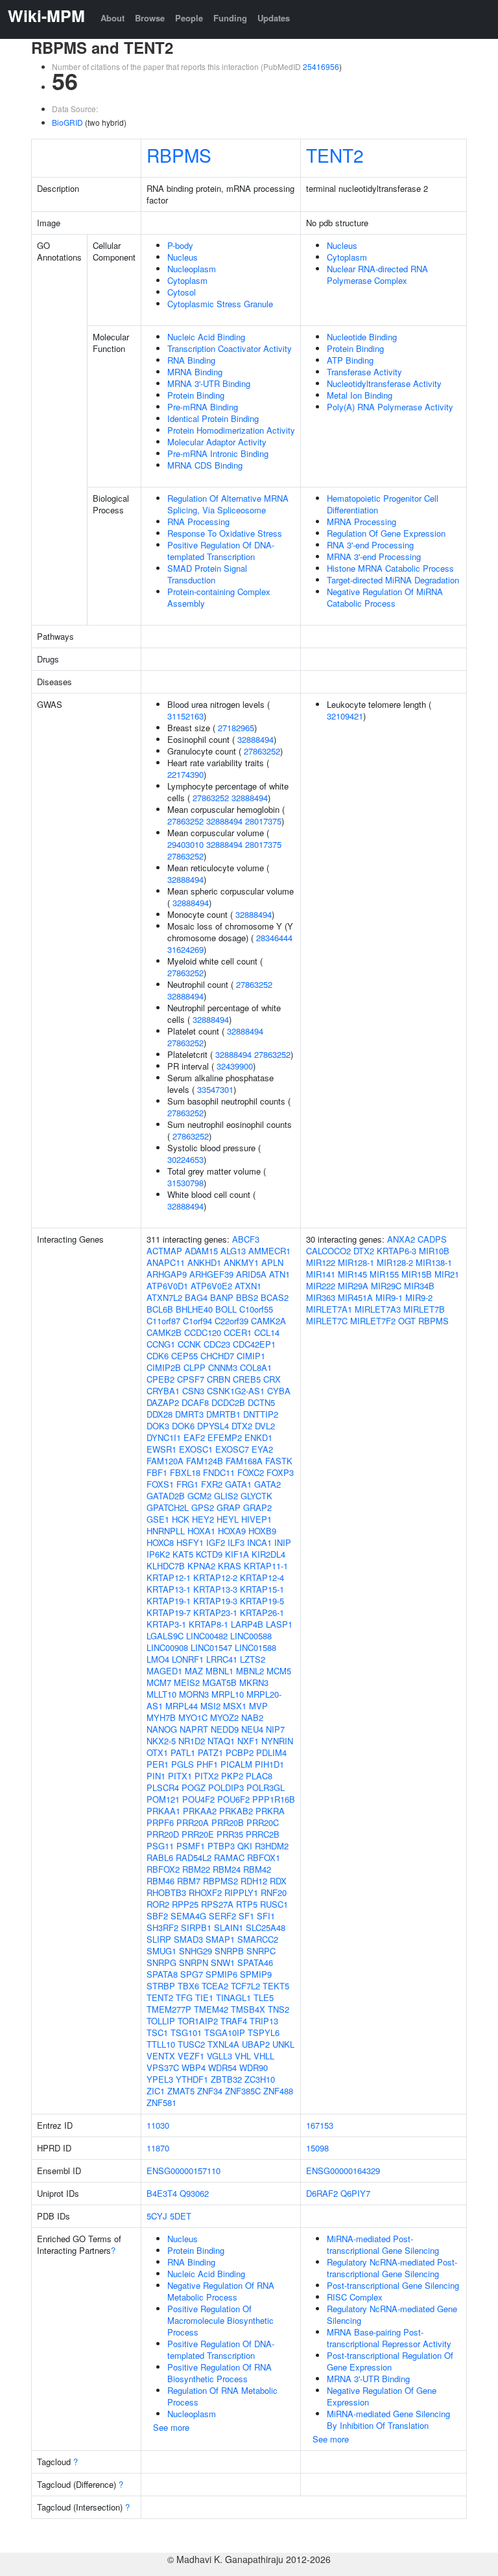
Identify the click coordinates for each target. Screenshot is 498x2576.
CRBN (219, 1379)
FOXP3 (280, 1472)
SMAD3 (188, 1939)
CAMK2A (268, 1321)
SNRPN (194, 1962)
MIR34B (419, 1286)
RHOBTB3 (166, 1892)
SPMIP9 (256, 1974)
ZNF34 (210, 2091)
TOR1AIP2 (198, 2021)
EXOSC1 (196, 1449)
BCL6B (160, 1309)
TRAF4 (234, 2021)
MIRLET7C (327, 1321)
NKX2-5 (161, 1741)
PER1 (158, 1764)
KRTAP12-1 (169, 1577)
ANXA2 (401, 1239)
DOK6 (183, 1426)
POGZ (194, 1787)
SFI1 (266, 1916)
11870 (158, 2148)
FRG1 (187, 1484)
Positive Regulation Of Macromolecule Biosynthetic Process (220, 2320)
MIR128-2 (395, 1262)
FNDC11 (219, 1472)
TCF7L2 (245, 1986)
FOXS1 (160, 1484)
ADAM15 (201, 1251)
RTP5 (247, 1904)
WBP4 (194, 2067)
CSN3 (193, 1391)
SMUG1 (161, 1951)
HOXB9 (262, 1531)
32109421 (345, 716)
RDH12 (254, 1881)
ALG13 (233, 1251)
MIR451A (355, 1297)
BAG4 (196, 1297)
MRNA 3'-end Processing (374, 556)
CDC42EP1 (254, 1344)
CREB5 (247, 1379)
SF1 (246, 1916)
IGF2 (216, 1542)
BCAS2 (275, 1297)
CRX (272, 1379)
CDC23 (217, 1344)
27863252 (262, 751)
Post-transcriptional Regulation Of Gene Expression (390, 2361)
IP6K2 (158, 1554)
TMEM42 (211, 2009)
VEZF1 (191, 2056)
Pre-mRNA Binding (203, 407)
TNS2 (279, 2009)
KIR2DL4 (268, 1554)
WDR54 (222, 2067)
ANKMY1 (241, 1262)
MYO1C (193, 1717)
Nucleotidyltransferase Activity (384, 383)
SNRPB (229, 1951)
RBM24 (227, 1869)
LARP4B (247, 1624)
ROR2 (158, 1904)
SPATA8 (162, 1974)
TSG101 (186, 2032)
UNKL (283, 2044)
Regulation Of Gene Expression (386, 533)
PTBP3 (221, 1846)
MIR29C (386, 1286)
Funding (230, 18)
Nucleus (183, 257)
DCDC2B (228, 1402)
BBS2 (247, 1297)
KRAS (230, 1566)
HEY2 (203, 1519)
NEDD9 (225, 1729)
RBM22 (196, 1869)
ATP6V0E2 (211, 1286)
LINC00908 (167, 1647)
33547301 (215, 1089)
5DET (181, 2216)
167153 (320, 2125)
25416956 (321, 66)
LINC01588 (255, 1647)
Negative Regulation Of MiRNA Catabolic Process (385, 597)
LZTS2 (253, 1659)
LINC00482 (207, 1636)
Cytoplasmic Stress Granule (220, 304)
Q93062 (194, 2193)
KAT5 (183, 1554)
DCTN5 (261, 1402)
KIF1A (237, 1554)
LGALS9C (165, 1636)
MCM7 (159, 1682)
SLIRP (159, 1939)
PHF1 (207, 1764)
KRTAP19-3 (215, 1601)
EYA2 (262, 1449)
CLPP (195, 1367)
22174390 (185, 774)
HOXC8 (160, 1542)
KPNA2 (201, 1566)
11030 (158, 2125)
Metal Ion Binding (360, 395)
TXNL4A (223, 2044)
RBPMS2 (220, 1881)
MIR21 (447, 1274)
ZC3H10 (260, 2079)
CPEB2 (160, 1379)
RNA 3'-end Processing (370, 545)
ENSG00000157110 (184, 2171)
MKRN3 (254, 1682)
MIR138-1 (434, 1262)
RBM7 (189, 1881)
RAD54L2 (194, 1857)
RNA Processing (198, 521)
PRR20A (193, 1822)
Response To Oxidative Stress (225, 533)
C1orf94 (197, 1321)
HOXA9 (232, 1531)
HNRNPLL (166, 1531)
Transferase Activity (364, 372)
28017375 (263, 821)
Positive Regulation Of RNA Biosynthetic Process (219, 2373)
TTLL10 (161, 2044)
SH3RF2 (162, 1927)
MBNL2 (250, 1671)
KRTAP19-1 (169, 1601)
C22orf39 (231, 1321)
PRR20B (228, 1822)
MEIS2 (187, 1682)
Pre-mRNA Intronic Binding (218, 453)
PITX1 (180, 1776)
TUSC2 (191, 2044)
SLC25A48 (266, 1927)
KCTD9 (209, 1554)
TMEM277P (169, 2009)
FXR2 (212, 1484)
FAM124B (205, 1461)
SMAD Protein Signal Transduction (207, 574)
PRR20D (163, 1834)
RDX (278, 1881)
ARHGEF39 (211, 1274)
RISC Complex (355, 2297)
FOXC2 (251, 1472)
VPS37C (163, 2067)
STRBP (161, 1986)
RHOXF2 (205, 1892)
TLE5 (264, 1997)
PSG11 (160, 1846)
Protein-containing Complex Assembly (219, 597)
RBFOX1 (264, 1857)
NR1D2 (192, 1741)
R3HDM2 (272, 1846)
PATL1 (183, 1752)
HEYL (228, 1519)
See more (171, 2427)
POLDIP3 (226, 1787)
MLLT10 (161, 1694)
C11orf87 (163, 1321)
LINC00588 (251, 1636)
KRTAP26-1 (262, 1612)
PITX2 (207, 1776)
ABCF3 (246, 1239)
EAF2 (194, 1437)
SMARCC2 (258, 1939)
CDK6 (158, 1356)
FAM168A (244, 1461)
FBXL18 (185, 1472)
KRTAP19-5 (262, 1601)
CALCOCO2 (328, 1251)
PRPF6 (160, 1822)
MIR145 (352, 1274)
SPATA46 (255, 1962)
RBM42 (257, 1869)
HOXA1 (201, 1531)
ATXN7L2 (164, 1297)
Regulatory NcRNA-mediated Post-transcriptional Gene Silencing (392, 2268)
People (189, 18)
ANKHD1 (204, 1262)
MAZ (194, 1671)
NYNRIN (277, 1741)
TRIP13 (264, 2021)
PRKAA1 (163, 1811)
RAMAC (229, 1857)
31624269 (185, 949)
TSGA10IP (225, 2032)
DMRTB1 (223, 1414)
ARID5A (251, 1274)
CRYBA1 (163, 1391)
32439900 (235, 1066)
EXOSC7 (232, 1449)
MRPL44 (182, 1706)
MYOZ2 (224, 1717)
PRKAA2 (200, 1811)
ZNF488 (278, 2091)
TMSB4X (248, 2009)
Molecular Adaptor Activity (217, 442)
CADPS (432, 1239)
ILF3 (236, 1542)
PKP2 (232, 1776)
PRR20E (198, 1834)
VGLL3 (219, 2056)
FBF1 (157, 1472)
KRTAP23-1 (215, 1612)
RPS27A (217, 1904)
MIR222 (321, 1286)
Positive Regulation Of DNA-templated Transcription (221, 551)
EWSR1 (161, 1449)
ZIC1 (156, 2091)
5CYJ (157, 2216)
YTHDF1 (192, 2079)
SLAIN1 (229, 1927)
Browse (150, 18)
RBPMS (179, 155)
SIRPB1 (196, 1927)
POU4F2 (198, 1799)
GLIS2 (226, 1496)
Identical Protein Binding (213, 418)
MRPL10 (228, 1694)
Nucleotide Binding (362, 337)
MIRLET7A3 (378, 1309)
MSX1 (235, 1706)
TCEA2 (215, 1986)
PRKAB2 (236, 1811)
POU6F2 (233, 1799)
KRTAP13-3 (215, 1589)
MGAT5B (219, 1682)
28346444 (274, 938)
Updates (274, 18)
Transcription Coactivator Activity (230, 348)
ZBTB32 (226, 2079)
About (113, 18)
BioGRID (67, 122)
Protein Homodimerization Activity (231, 430)
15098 (317, 2148)
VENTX (161, 2056)
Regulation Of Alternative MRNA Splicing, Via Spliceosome (228, 504)
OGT (407, 1321)
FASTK (279, 1461)
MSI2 (210, 1706)
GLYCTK (256, 1496)
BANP (222, 1297)
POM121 (163, 1799)
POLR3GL (266, 1787)
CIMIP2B (164, 1367)
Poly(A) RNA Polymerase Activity (390, 407)
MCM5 (279, 1671)
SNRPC (261, 1951)
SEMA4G (188, 1916)
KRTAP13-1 (169, 1589)
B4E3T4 (162, 2193)
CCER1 (238, 1332)
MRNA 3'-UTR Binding (209, 383)
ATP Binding (350, 360)
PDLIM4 (271, 1752)
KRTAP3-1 (166, 1624)
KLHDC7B (166, 1566)
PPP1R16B (274, 1799)
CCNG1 (161, 1344)
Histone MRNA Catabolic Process (390, 568)
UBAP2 (256, 2044)
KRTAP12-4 (262, 1577)
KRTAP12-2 (215, 1577)
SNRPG (161, 1962)
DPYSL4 (213, 1426)
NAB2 (252, 1717)
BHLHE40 (194, 1309)
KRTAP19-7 (169, 1612)
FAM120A (165, 1461)
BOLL (226, 1309)
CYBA (279, 1391)
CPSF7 (191, 1379)
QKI (245, 1846)
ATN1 (279, 1274)
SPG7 (192, 1974)
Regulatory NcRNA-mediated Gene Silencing (392, 2314)
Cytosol (182, 292)
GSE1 (158, 1519)
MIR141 (321, 1274)
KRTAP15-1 (262, 1589)
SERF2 (222, 1916)
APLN (272, 1262)
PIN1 (156, 1776)
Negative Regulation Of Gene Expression (382, 2396)
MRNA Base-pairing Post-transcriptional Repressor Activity (389, 2338)
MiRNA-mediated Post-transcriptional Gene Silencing (383, 2244)
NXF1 (248, 1741)
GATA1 (238, 1484)
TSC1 (157, 2032)
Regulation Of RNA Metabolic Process (222, 2396)
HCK (181, 1519)
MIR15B (417, 1274)
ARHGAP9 (167, 1274)
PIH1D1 (269, 1764)
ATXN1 (248, 1286)
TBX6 (188, 1986)
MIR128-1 (356, 1262)
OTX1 (157, 1752)
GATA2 (267, 1484)
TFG (184, 1997)
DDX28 (160, 1414)
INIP (283, 1542)
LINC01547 (211, 1647)
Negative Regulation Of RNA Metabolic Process (221, 2291)
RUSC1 (274, 1904)
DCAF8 (195, 1402)
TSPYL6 (264, 2032)
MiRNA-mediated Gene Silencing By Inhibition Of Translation (388, 2419)
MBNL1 (219, 1671)
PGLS (183, 1764)
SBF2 (157, 1916)
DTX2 (242, 1426)
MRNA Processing (362, 521)
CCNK (189, 1344)
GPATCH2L (168, 1507)
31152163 (185, 716)
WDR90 (254, 2067)
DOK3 (158, 1426)
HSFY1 (190, 1542)
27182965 (236, 728)
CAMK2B (164, 1332)
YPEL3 (160, 2079)
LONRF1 (188, 1659)
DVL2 (265, 1426)
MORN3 (194, 1694)
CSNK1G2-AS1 (236, 1391)
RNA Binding (191, 360)
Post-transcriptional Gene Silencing (393, 2285)
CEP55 (184, 1356)
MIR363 (321, 1297)
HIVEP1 (256, 1519)
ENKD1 (258, 1437)
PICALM (236, 1764)
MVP (258, 1706)
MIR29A (353, 1286)
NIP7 (275, 1729)
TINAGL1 (233, 1997)
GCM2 (199, 1496)
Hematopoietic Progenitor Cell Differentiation (383, 504)
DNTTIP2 (261, 1414)
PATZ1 (210, 1752)
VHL (243, 2056)
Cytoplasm (187, 280)
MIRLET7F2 (373, 1321)
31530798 (185, 1183)
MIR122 (321, 1262)
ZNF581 (161, 2102)
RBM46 (160, 1881)
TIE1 (204, 1997)
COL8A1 (256, 1367)
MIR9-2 (419, 1297)
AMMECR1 (269, 1251)
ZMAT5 (181, 2091)
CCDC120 (203, 1332)
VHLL (264, 2056)
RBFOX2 (163, 1869)
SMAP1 (220, 1939)
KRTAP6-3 (397, 1251)
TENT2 (335, 155)
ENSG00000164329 (343, 2171)
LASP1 (279, 1624)
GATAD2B (166, 1496)
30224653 (185, 1159)
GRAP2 (257, 1507)
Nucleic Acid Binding (206, 337)
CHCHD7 (217, 1356)
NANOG (162, 1729)
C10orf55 (256, 1309)
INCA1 (259, 1542)
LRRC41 (222, 1659)
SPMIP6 (221, 1974)
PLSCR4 (163, 1787)
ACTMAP (164, 1251)
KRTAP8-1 (208, 1624)
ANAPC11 (166, 1262)
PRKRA (270, 1811)
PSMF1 (191, 1846)
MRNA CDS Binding (205, 465)
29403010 (185, 844)
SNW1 (223, 1962)
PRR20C (263, 1822)
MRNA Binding (195, 372)
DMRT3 (189, 1414)
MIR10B (434, 1251)
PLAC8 (259, 1776)
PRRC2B (263, 1834)
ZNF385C (243, 2091)
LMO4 (158, 1659)
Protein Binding (196, 395)
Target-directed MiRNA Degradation (393, 580)
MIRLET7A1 (329, 1309)
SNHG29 (196, 1951)
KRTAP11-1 (266, 1566)
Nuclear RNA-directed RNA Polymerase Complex (377, 275)
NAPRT (194, 1729)
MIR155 (384, 1274)
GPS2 (203, 1507)
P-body (180, 245)
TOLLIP (161, 2021)
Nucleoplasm (192, 269)
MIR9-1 (389, 1297)
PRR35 (230, 1834)
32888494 (255, 739)
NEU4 (252, 1729)
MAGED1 (164, 1671)
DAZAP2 (163, 1402)
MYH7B (161, 1717)
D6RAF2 (322, 2193)
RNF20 (274, 1892)
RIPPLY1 (241, 1892)
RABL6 (160, 1857)
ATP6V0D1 (167, 1286)
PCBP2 (240, 1752)
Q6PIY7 (355, 2193)
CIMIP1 (251, 1356)
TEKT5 (276, 1986)
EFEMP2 (225, 1437)
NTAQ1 (221, 1741)
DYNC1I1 (164, 1437)
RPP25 (185, 1904)
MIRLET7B (424, 1309)
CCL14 (267, 1332)
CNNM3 (223, 1367)
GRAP (229, 1507)
